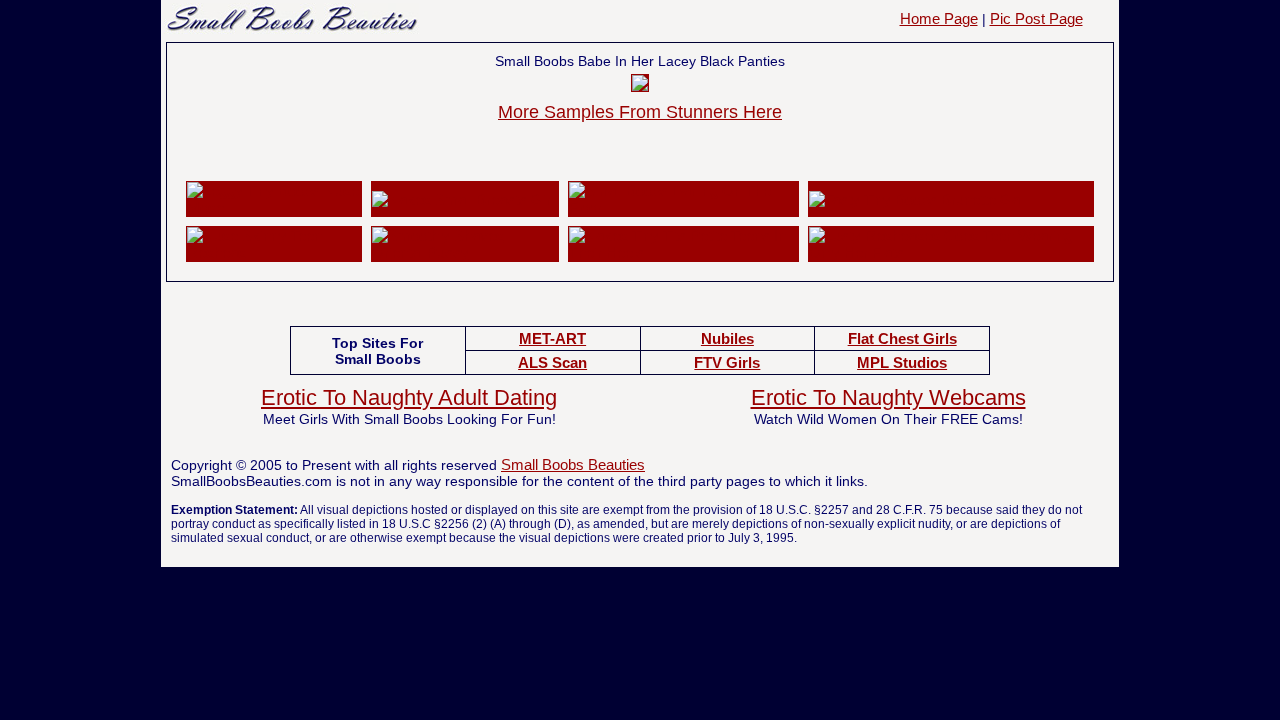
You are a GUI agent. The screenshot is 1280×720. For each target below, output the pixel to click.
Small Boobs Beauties (573, 464)
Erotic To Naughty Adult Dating (409, 397)
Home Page (939, 18)
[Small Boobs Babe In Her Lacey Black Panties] (640, 85)
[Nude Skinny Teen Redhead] (274, 252)
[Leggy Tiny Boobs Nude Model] (274, 207)
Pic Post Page (1036, 18)
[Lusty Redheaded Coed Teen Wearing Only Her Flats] (951, 252)
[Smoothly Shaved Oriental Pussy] (465, 252)
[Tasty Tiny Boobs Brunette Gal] (916, 199)
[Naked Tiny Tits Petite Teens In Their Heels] (683, 252)
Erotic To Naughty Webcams (888, 397)
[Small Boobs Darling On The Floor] (683, 207)
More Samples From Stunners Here (640, 112)
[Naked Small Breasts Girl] (463, 199)
